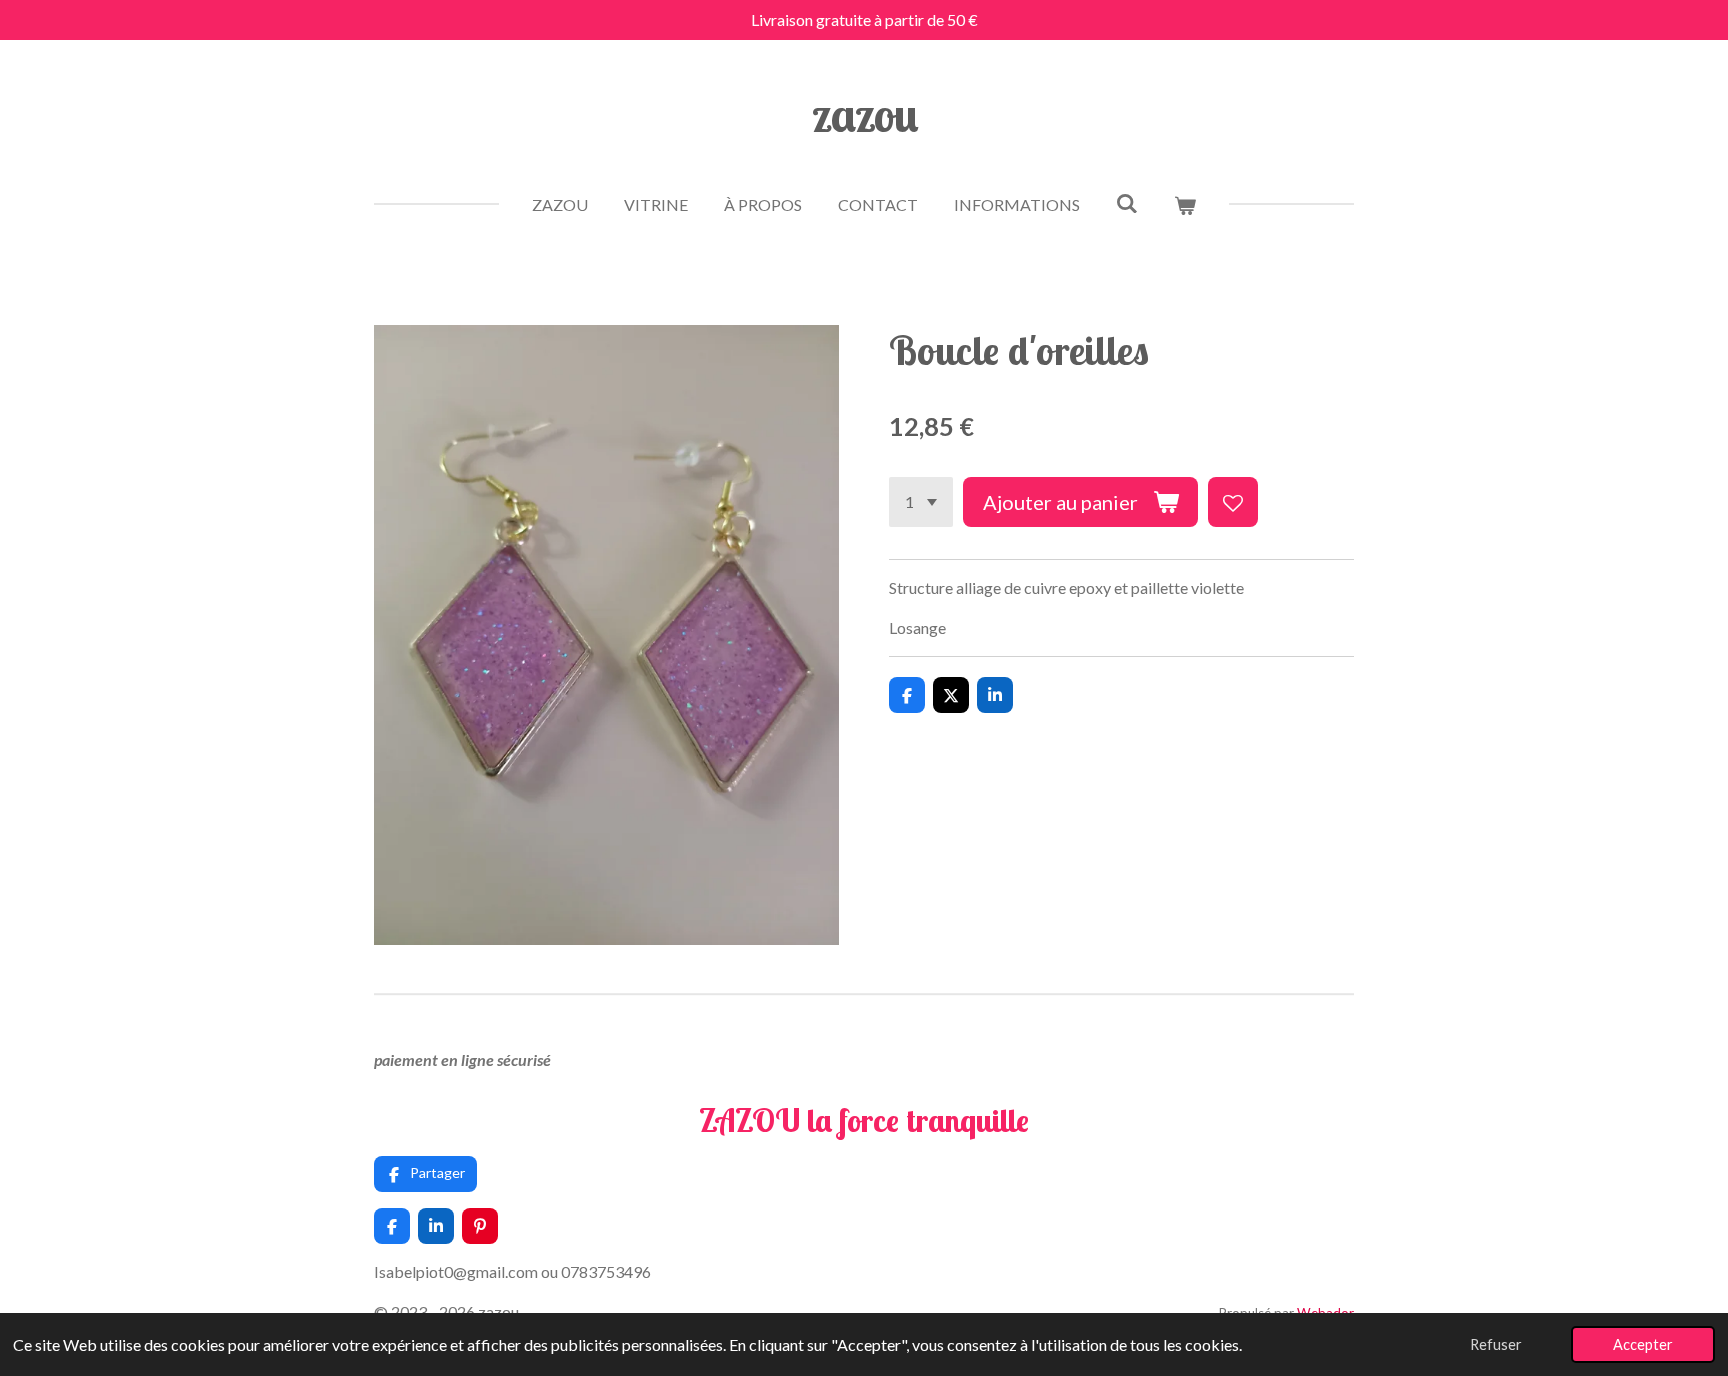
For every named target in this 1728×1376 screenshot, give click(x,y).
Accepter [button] (1643, 1344)
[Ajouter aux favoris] (1233, 502)
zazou (864, 114)
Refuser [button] (1496, 1344)
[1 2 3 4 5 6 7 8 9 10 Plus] (921, 502)
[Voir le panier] (1185, 205)
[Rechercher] (1127, 202)
